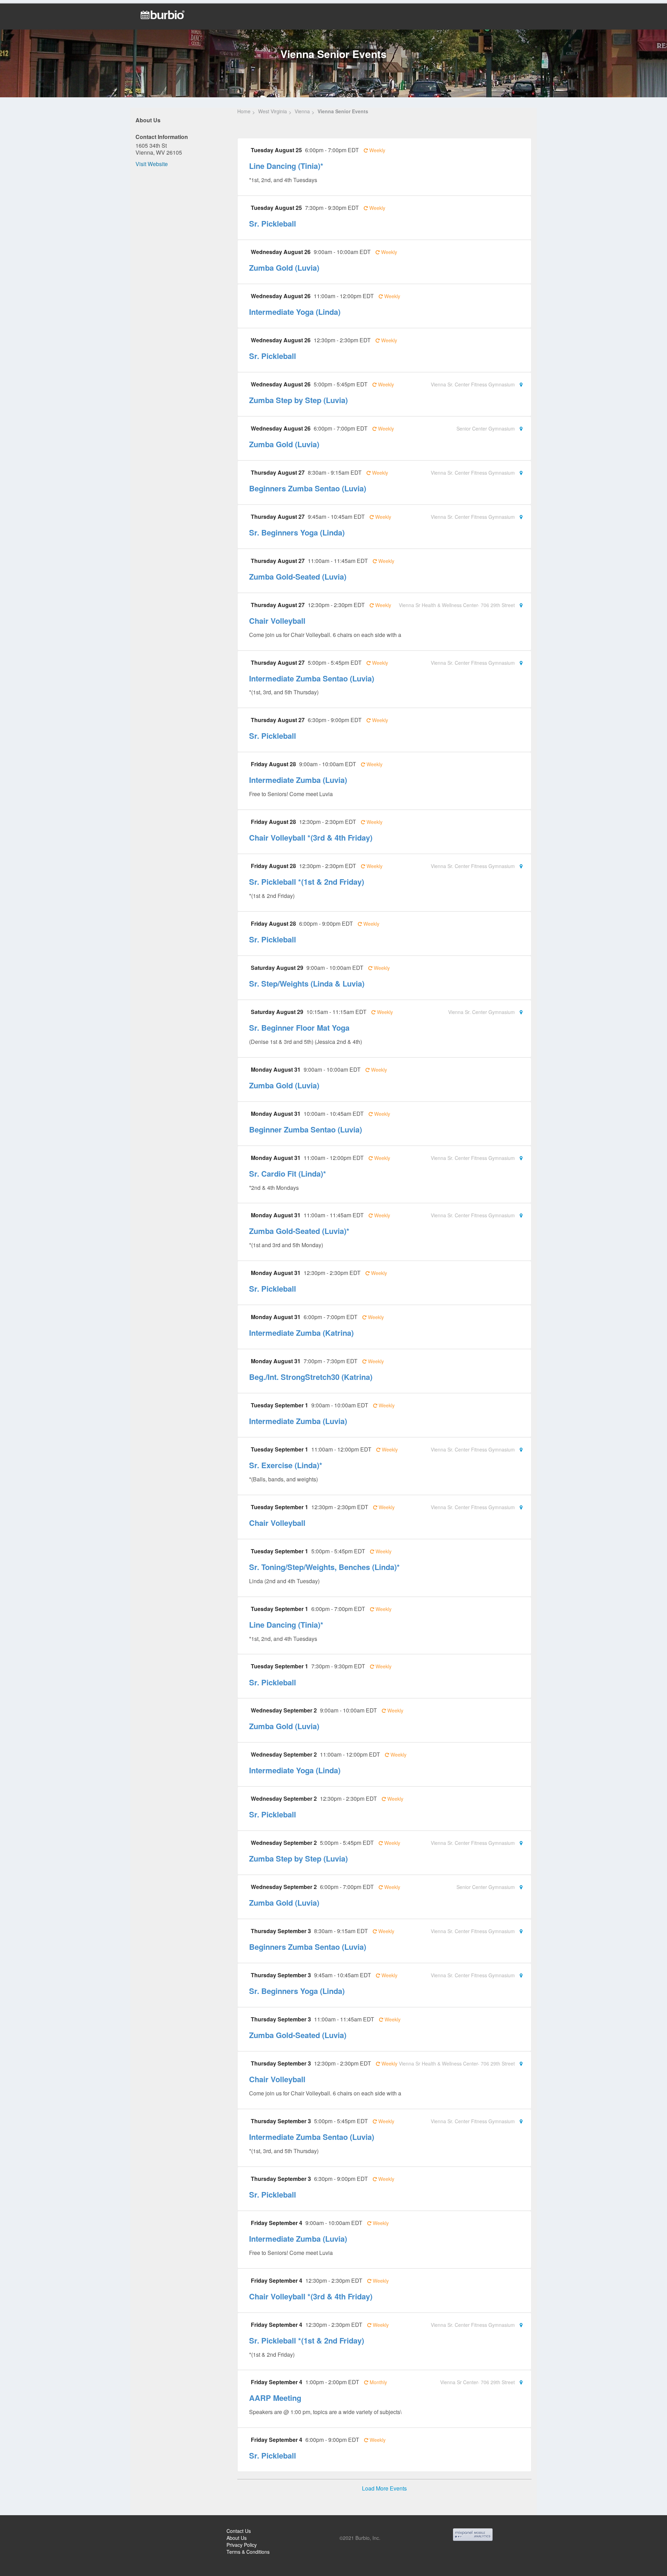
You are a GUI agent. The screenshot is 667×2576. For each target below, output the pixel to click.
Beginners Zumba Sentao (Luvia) (308, 488)
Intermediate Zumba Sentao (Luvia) (312, 678)
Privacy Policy (242, 2545)
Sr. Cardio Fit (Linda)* (288, 1173)
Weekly (377, 150)
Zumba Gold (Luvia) (284, 268)
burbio (28, 2532)
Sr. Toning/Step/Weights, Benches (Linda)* (324, 1567)
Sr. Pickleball (273, 223)
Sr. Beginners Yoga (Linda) (297, 532)
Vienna (302, 111)
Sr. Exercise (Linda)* (286, 1465)
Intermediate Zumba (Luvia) (298, 780)
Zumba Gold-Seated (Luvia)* (299, 1231)
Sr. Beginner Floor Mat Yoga (299, 1028)
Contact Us (239, 2531)
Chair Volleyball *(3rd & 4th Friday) (311, 837)
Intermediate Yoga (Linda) (295, 312)
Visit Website (152, 164)
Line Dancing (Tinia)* (286, 166)
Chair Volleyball (277, 621)
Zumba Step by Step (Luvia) (298, 400)
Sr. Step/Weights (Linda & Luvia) (307, 983)
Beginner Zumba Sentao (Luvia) (306, 1129)
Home (244, 111)
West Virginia (273, 111)
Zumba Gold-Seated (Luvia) (298, 576)
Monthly (378, 2382)
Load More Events (384, 2488)
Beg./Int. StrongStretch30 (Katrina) (311, 1377)
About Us (237, 2538)
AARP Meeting (275, 2398)
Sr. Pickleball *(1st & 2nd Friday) (307, 882)
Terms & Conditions (248, 2552)
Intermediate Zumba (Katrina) (301, 1333)
